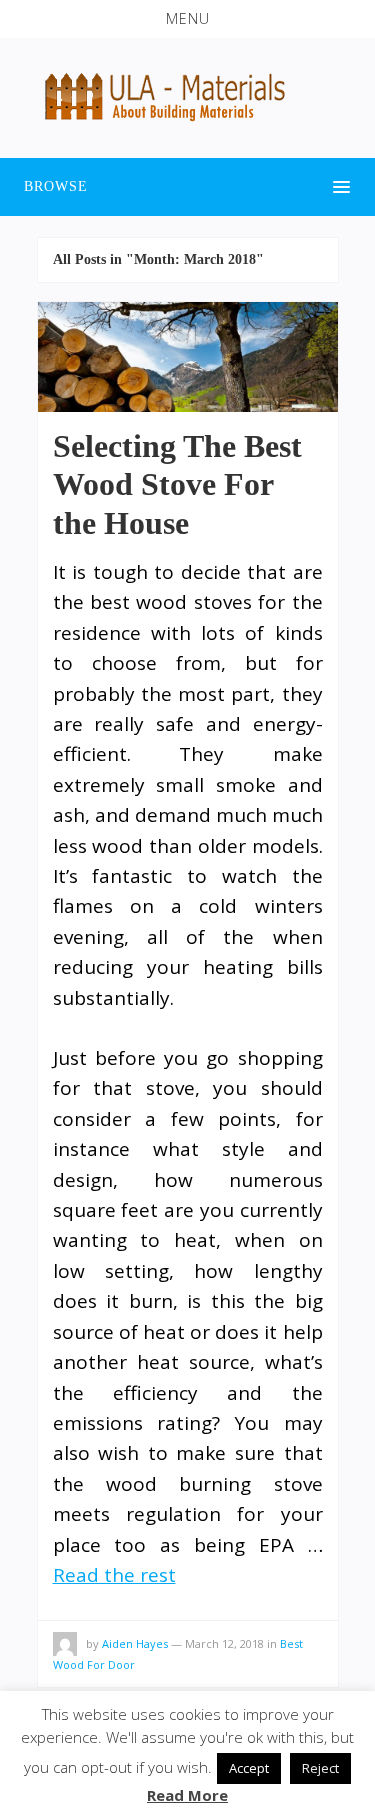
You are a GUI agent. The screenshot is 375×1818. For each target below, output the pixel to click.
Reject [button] (320, 1768)
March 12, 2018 (224, 1643)
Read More (187, 1795)
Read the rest (114, 1575)
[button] (187, 19)
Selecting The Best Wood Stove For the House (177, 484)
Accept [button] (249, 1768)
